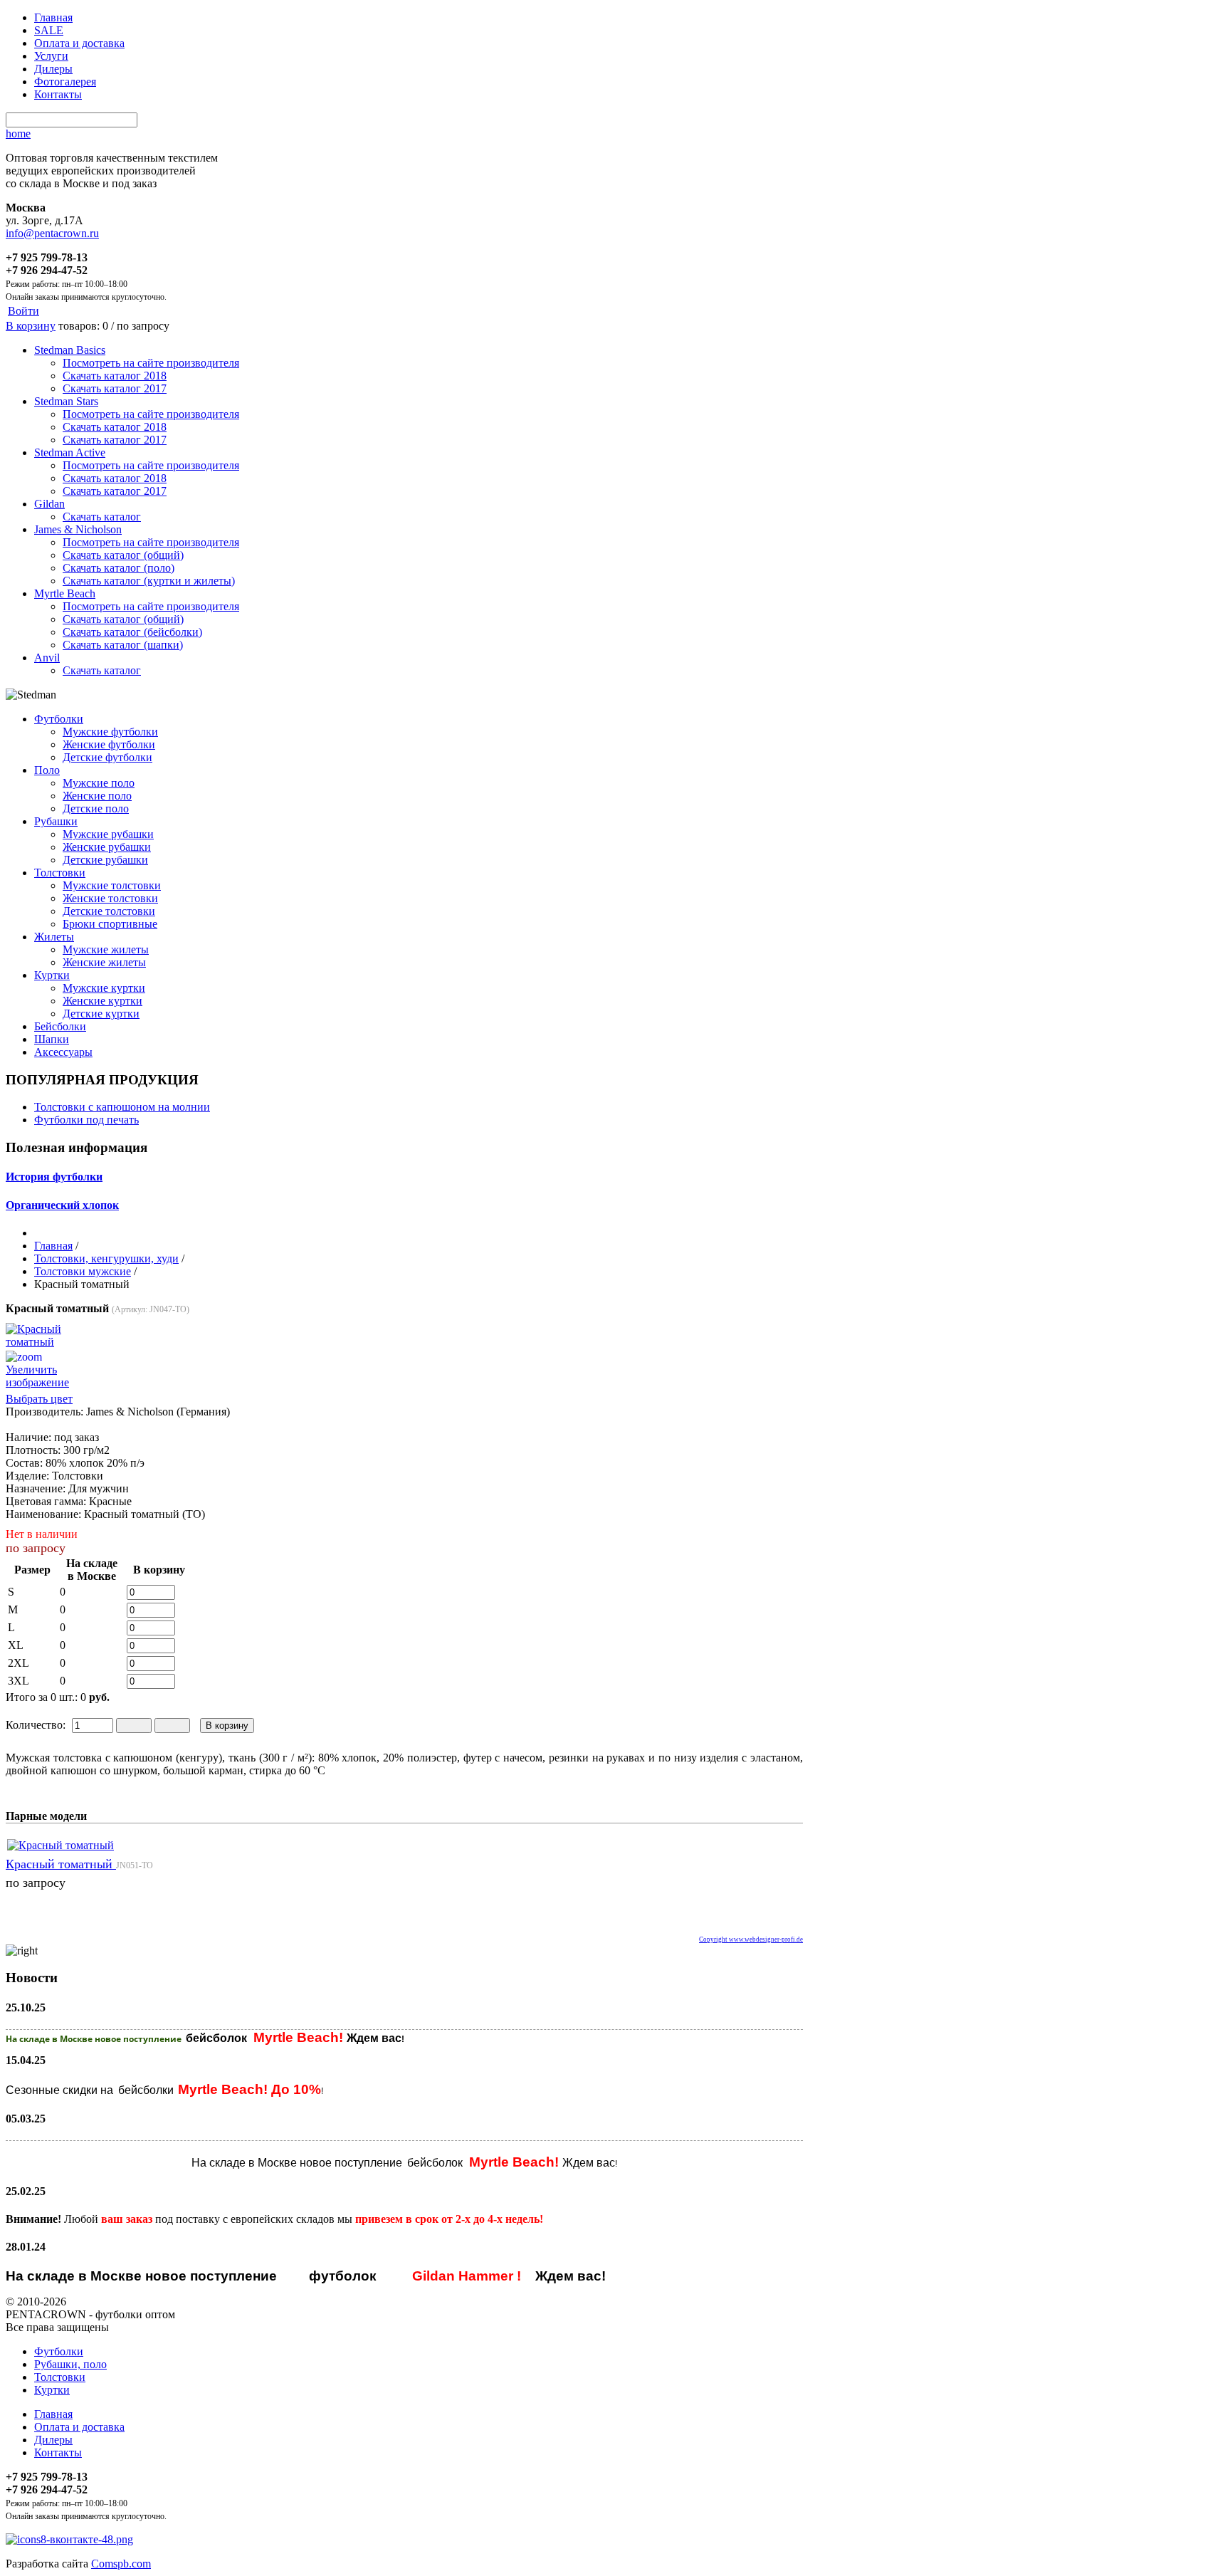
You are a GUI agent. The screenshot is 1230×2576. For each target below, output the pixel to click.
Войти (23, 311)
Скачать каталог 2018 (115, 376)
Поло (47, 770)
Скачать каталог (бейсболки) (132, 632)
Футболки (59, 719)
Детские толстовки (109, 911)
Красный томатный (61, 1864)
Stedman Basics (70, 350)
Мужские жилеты (106, 949)
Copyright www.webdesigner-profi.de (751, 1939)
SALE (49, 30)
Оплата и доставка (79, 43)
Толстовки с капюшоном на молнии (122, 1107)
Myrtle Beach (65, 593)
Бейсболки (60, 1026)
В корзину (31, 326)
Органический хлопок (62, 1205)
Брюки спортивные (110, 924)
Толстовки (60, 873)
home (18, 133)
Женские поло (97, 796)
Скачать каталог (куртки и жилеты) (149, 581)
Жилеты (54, 937)
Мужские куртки (104, 988)
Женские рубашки (107, 847)
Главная (53, 17)
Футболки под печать (86, 1120)
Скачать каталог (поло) (119, 568)
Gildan (49, 504)
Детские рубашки (105, 860)
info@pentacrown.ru (52, 233)
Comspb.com (121, 2564)
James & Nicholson (78, 529)
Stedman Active (70, 452)
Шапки (52, 1039)
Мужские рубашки (108, 834)
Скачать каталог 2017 (115, 388)
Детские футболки (107, 757)
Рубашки (56, 821)
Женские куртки (102, 1001)
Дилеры (53, 69)
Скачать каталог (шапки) (123, 645)
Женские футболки (109, 744)
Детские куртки (101, 1014)
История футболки (54, 1177)
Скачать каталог (102, 517)
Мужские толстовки (112, 885)
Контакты (58, 94)
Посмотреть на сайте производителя (151, 363)
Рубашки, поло (70, 2364)
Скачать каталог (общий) (123, 555)
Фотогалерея (65, 82)
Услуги (51, 56)
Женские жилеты (104, 962)
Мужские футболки (110, 732)
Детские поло (96, 808)
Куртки (52, 975)
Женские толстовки (110, 898)
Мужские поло (99, 783)
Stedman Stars (66, 401)
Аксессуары (63, 1052)
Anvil (47, 658)
